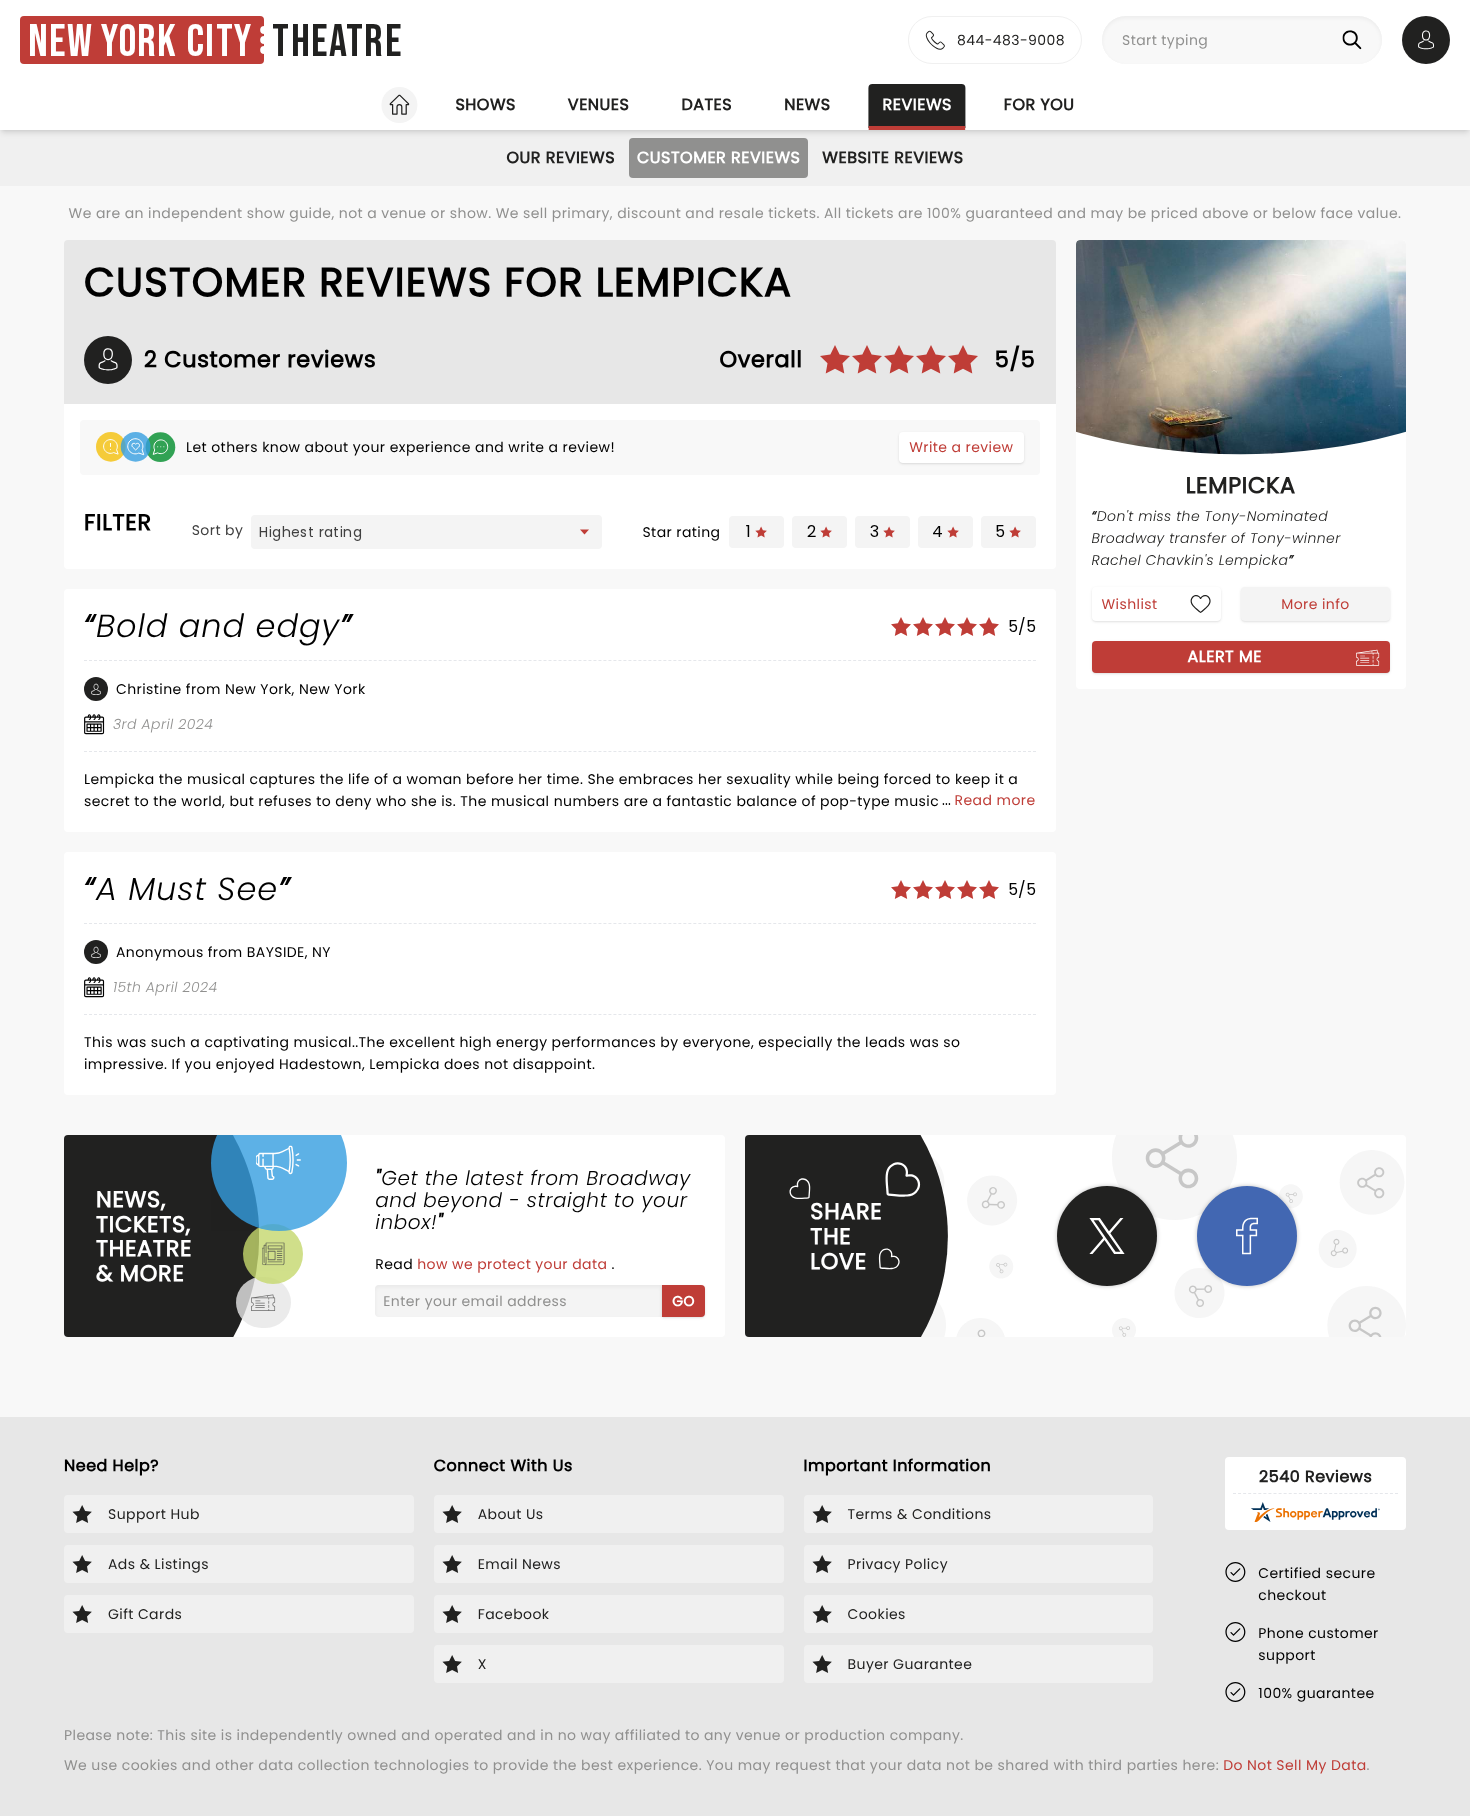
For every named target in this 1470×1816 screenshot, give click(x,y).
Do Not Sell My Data (1294, 1765)
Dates (706, 104)
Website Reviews (892, 157)
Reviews (917, 104)
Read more (995, 800)
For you (1039, 104)
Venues (599, 104)
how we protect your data (514, 1264)
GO (683, 1301)
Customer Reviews (718, 157)
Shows (485, 104)
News (807, 104)
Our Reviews (560, 157)
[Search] (1356, 40)
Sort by (218, 530)
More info (1315, 603)
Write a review (961, 447)
